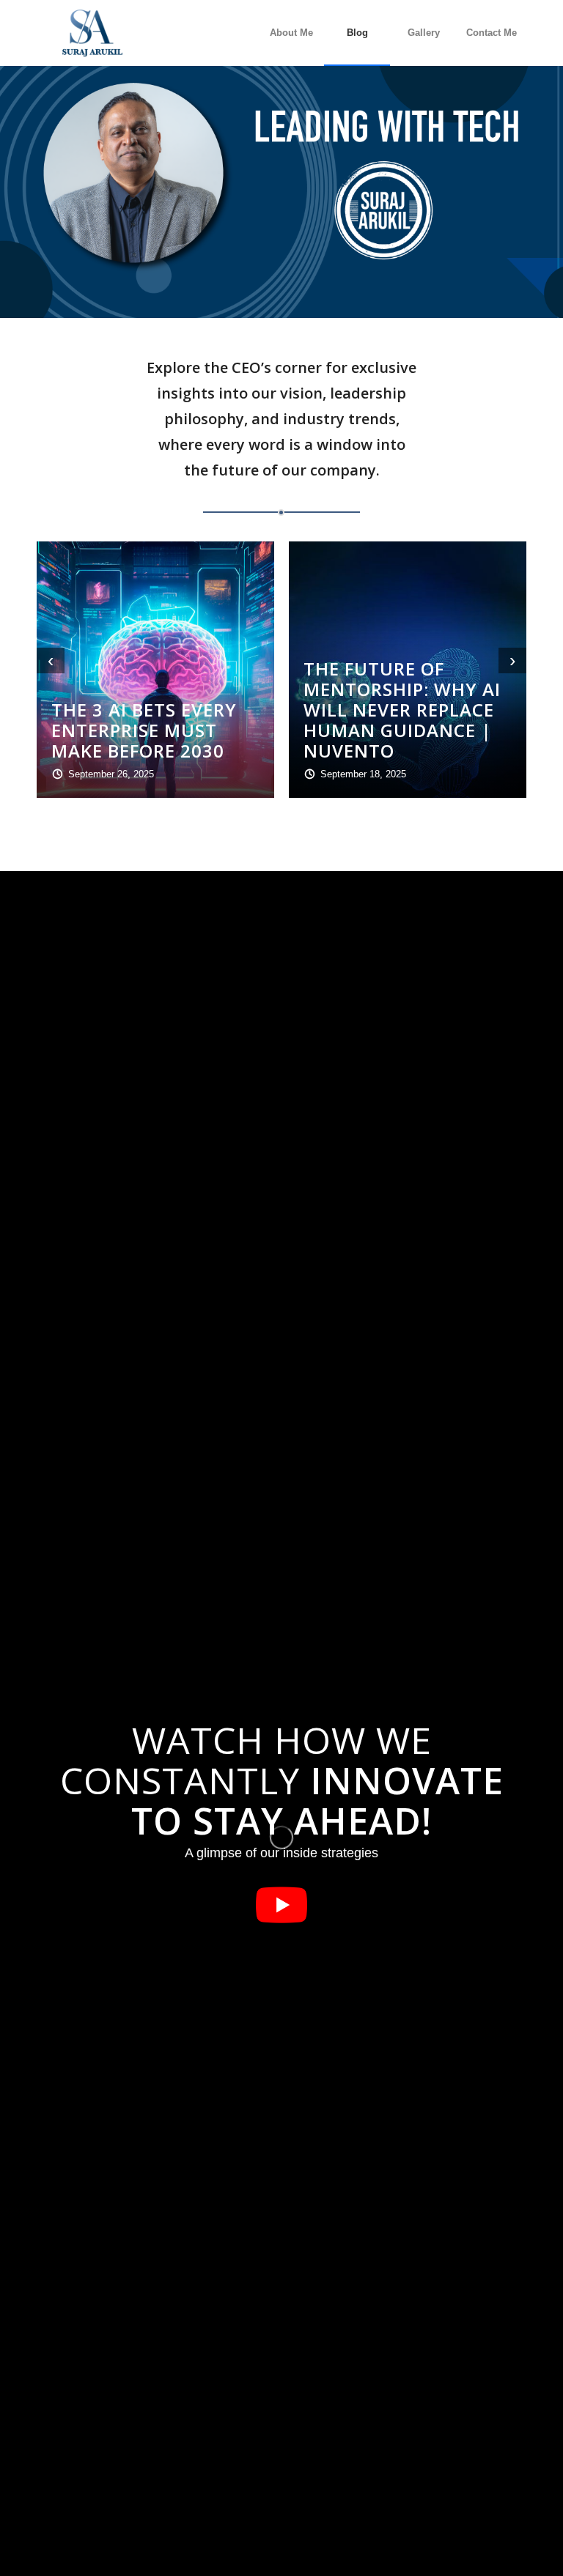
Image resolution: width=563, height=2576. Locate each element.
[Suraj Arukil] (92, 33)
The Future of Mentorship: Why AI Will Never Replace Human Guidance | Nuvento (402, 710)
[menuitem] (291, 33)
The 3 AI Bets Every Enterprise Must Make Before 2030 (144, 730)
